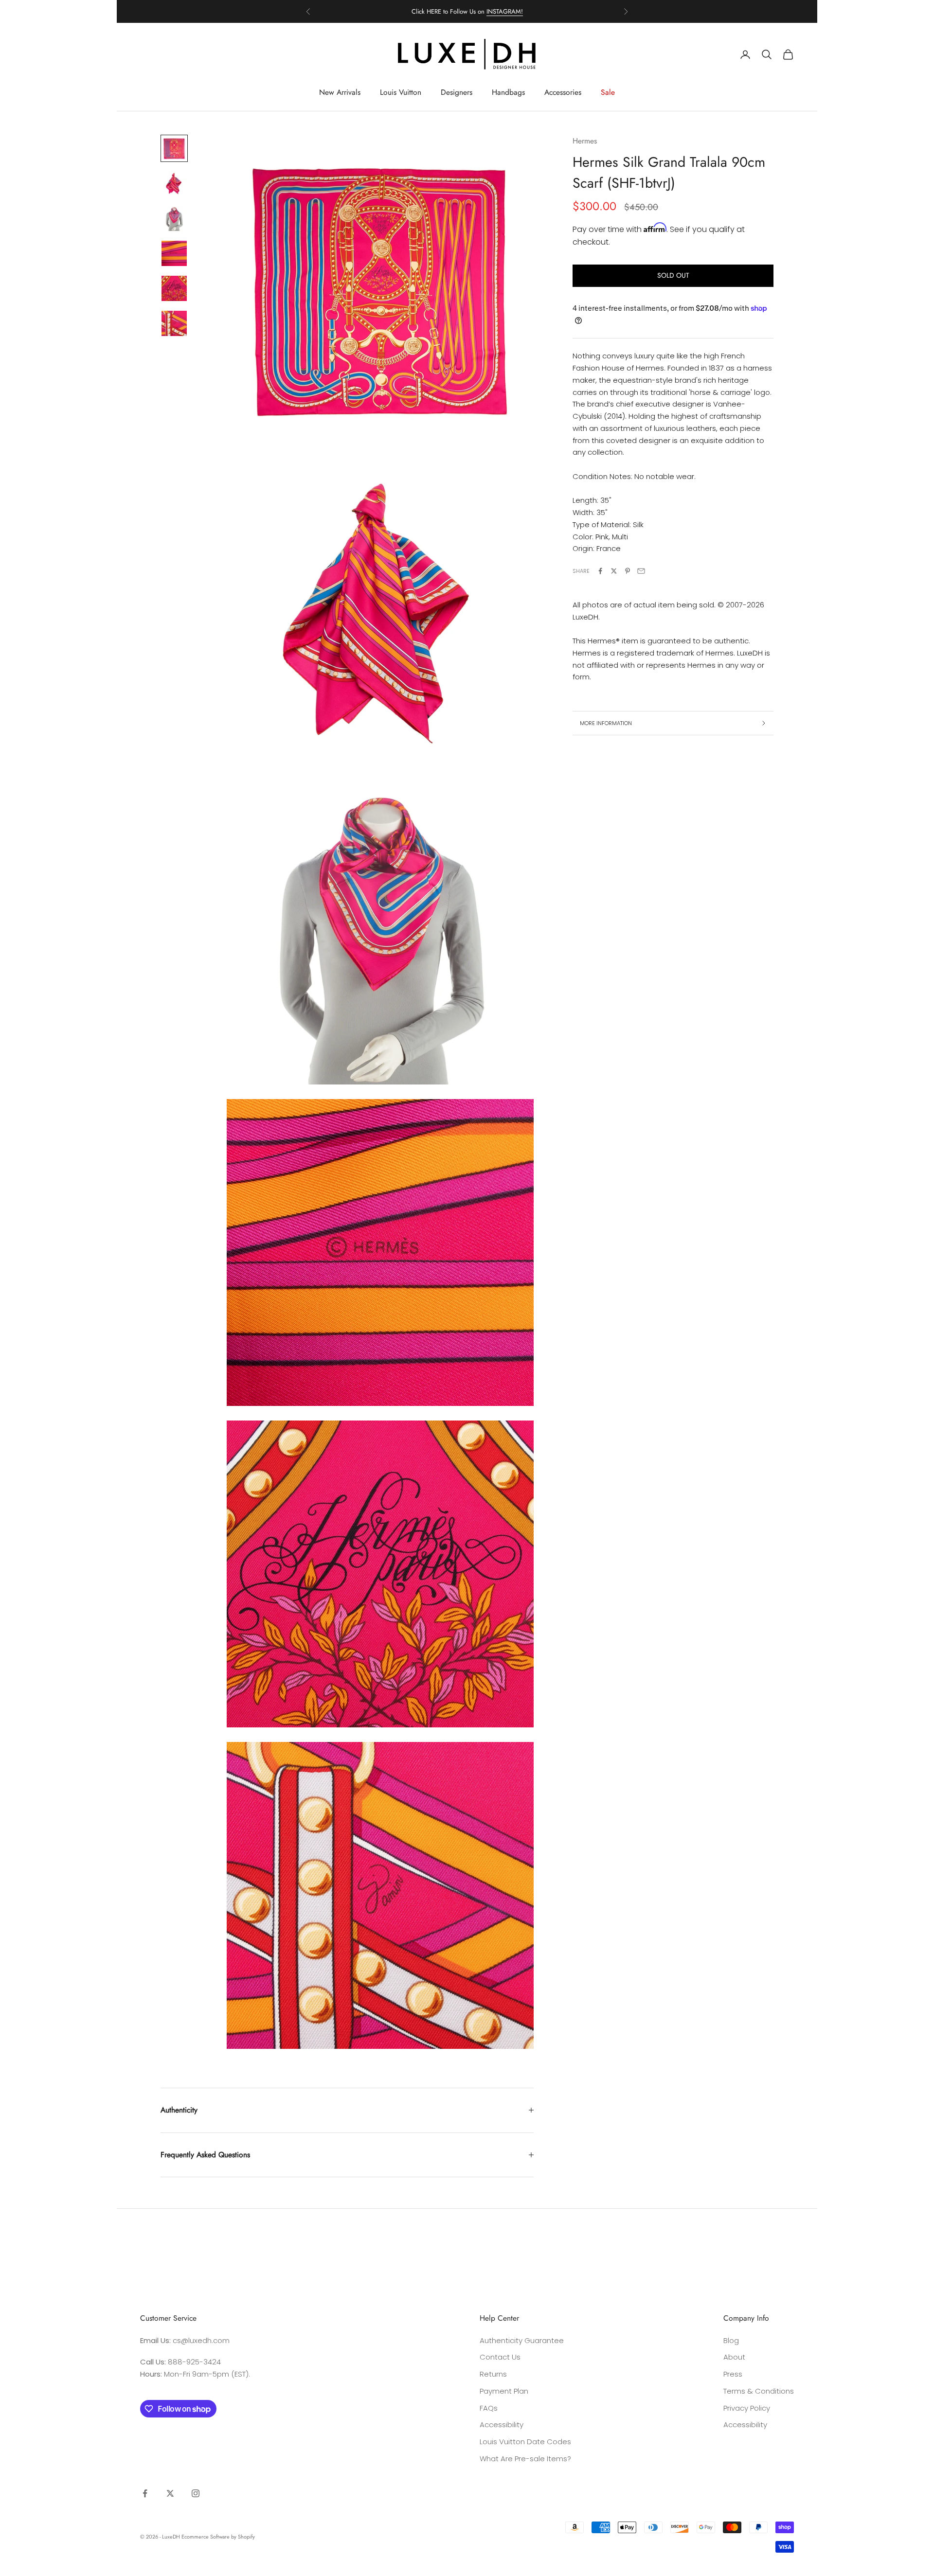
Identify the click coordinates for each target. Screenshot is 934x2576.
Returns (493, 2374)
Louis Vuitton (401, 92)
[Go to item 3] (174, 218)
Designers (457, 92)
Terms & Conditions (759, 2391)
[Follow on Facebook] (145, 2493)
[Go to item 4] (174, 253)
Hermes (585, 141)
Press (733, 2374)
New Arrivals (340, 92)
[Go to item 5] (174, 288)
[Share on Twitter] (614, 571)
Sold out (673, 275)
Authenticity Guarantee (522, 2340)
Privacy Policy (747, 2408)
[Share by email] (641, 571)
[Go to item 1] (174, 148)
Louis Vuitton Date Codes (525, 2442)
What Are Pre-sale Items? (525, 2459)
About (734, 2357)
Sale (608, 92)
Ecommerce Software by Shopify (218, 2537)
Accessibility (502, 2425)
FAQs (489, 2408)
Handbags (508, 92)
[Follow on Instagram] (196, 2493)
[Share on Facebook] (600, 571)
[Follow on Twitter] (170, 2493)
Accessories (563, 92)
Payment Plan (504, 2391)
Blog (731, 2340)
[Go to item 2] (174, 183)
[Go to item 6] (174, 323)
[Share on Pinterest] (628, 571)
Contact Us (500, 2357)
